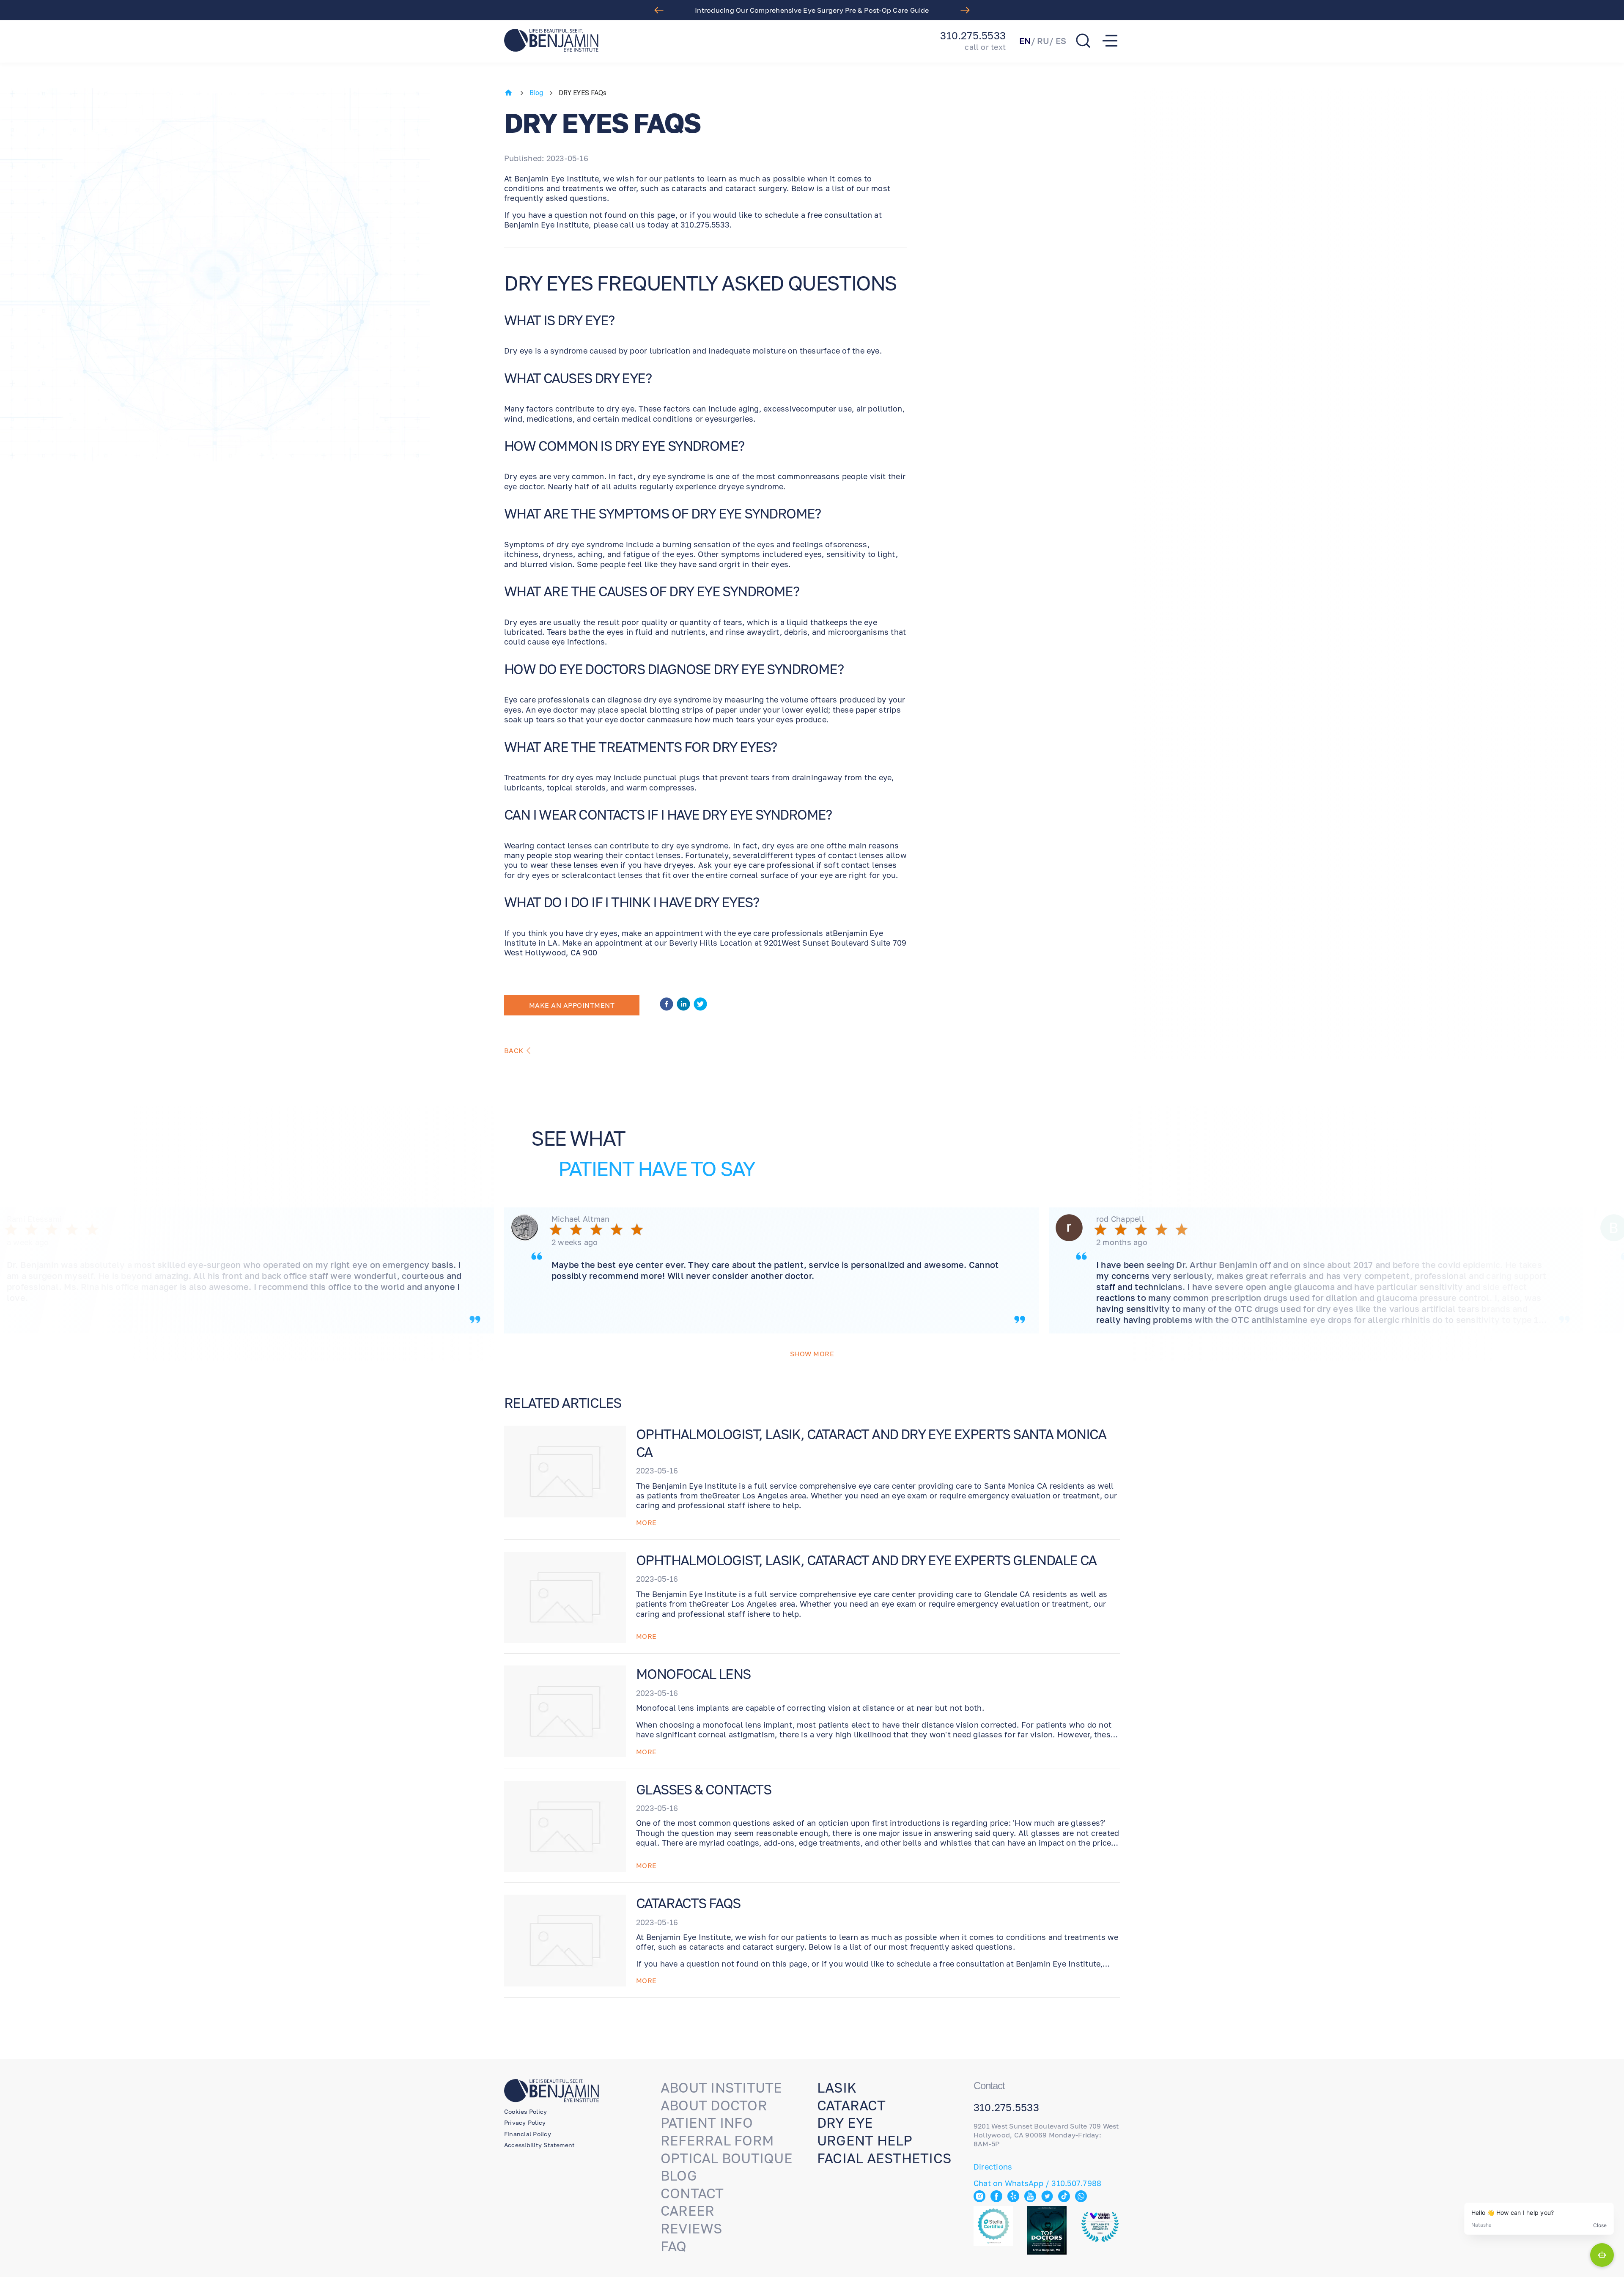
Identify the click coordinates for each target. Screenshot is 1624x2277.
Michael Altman (580, 1219)
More (646, 1523)
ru (1043, 41)
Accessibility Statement (539, 2145)
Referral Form (717, 2140)
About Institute (721, 2088)
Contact (692, 2193)
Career (687, 2211)
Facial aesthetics (884, 2158)
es (1061, 41)
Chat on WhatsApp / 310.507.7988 (1037, 2183)
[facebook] (667, 1005)
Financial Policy (528, 2134)
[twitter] (700, 1005)
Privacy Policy (525, 2122)
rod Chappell (1120, 1219)
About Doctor (714, 2105)
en (1025, 41)
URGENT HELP (865, 2140)
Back (514, 1051)
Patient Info (707, 2123)
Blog (536, 93)
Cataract (851, 2105)
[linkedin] (683, 1005)
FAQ (674, 2246)
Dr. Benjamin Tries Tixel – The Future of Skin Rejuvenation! (812, 10)
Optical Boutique (727, 2158)
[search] (1083, 41)
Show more (812, 1354)
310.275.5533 (973, 36)
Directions (993, 2167)
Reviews (691, 2228)
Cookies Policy (525, 2111)
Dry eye (845, 2123)
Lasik (837, 2088)
